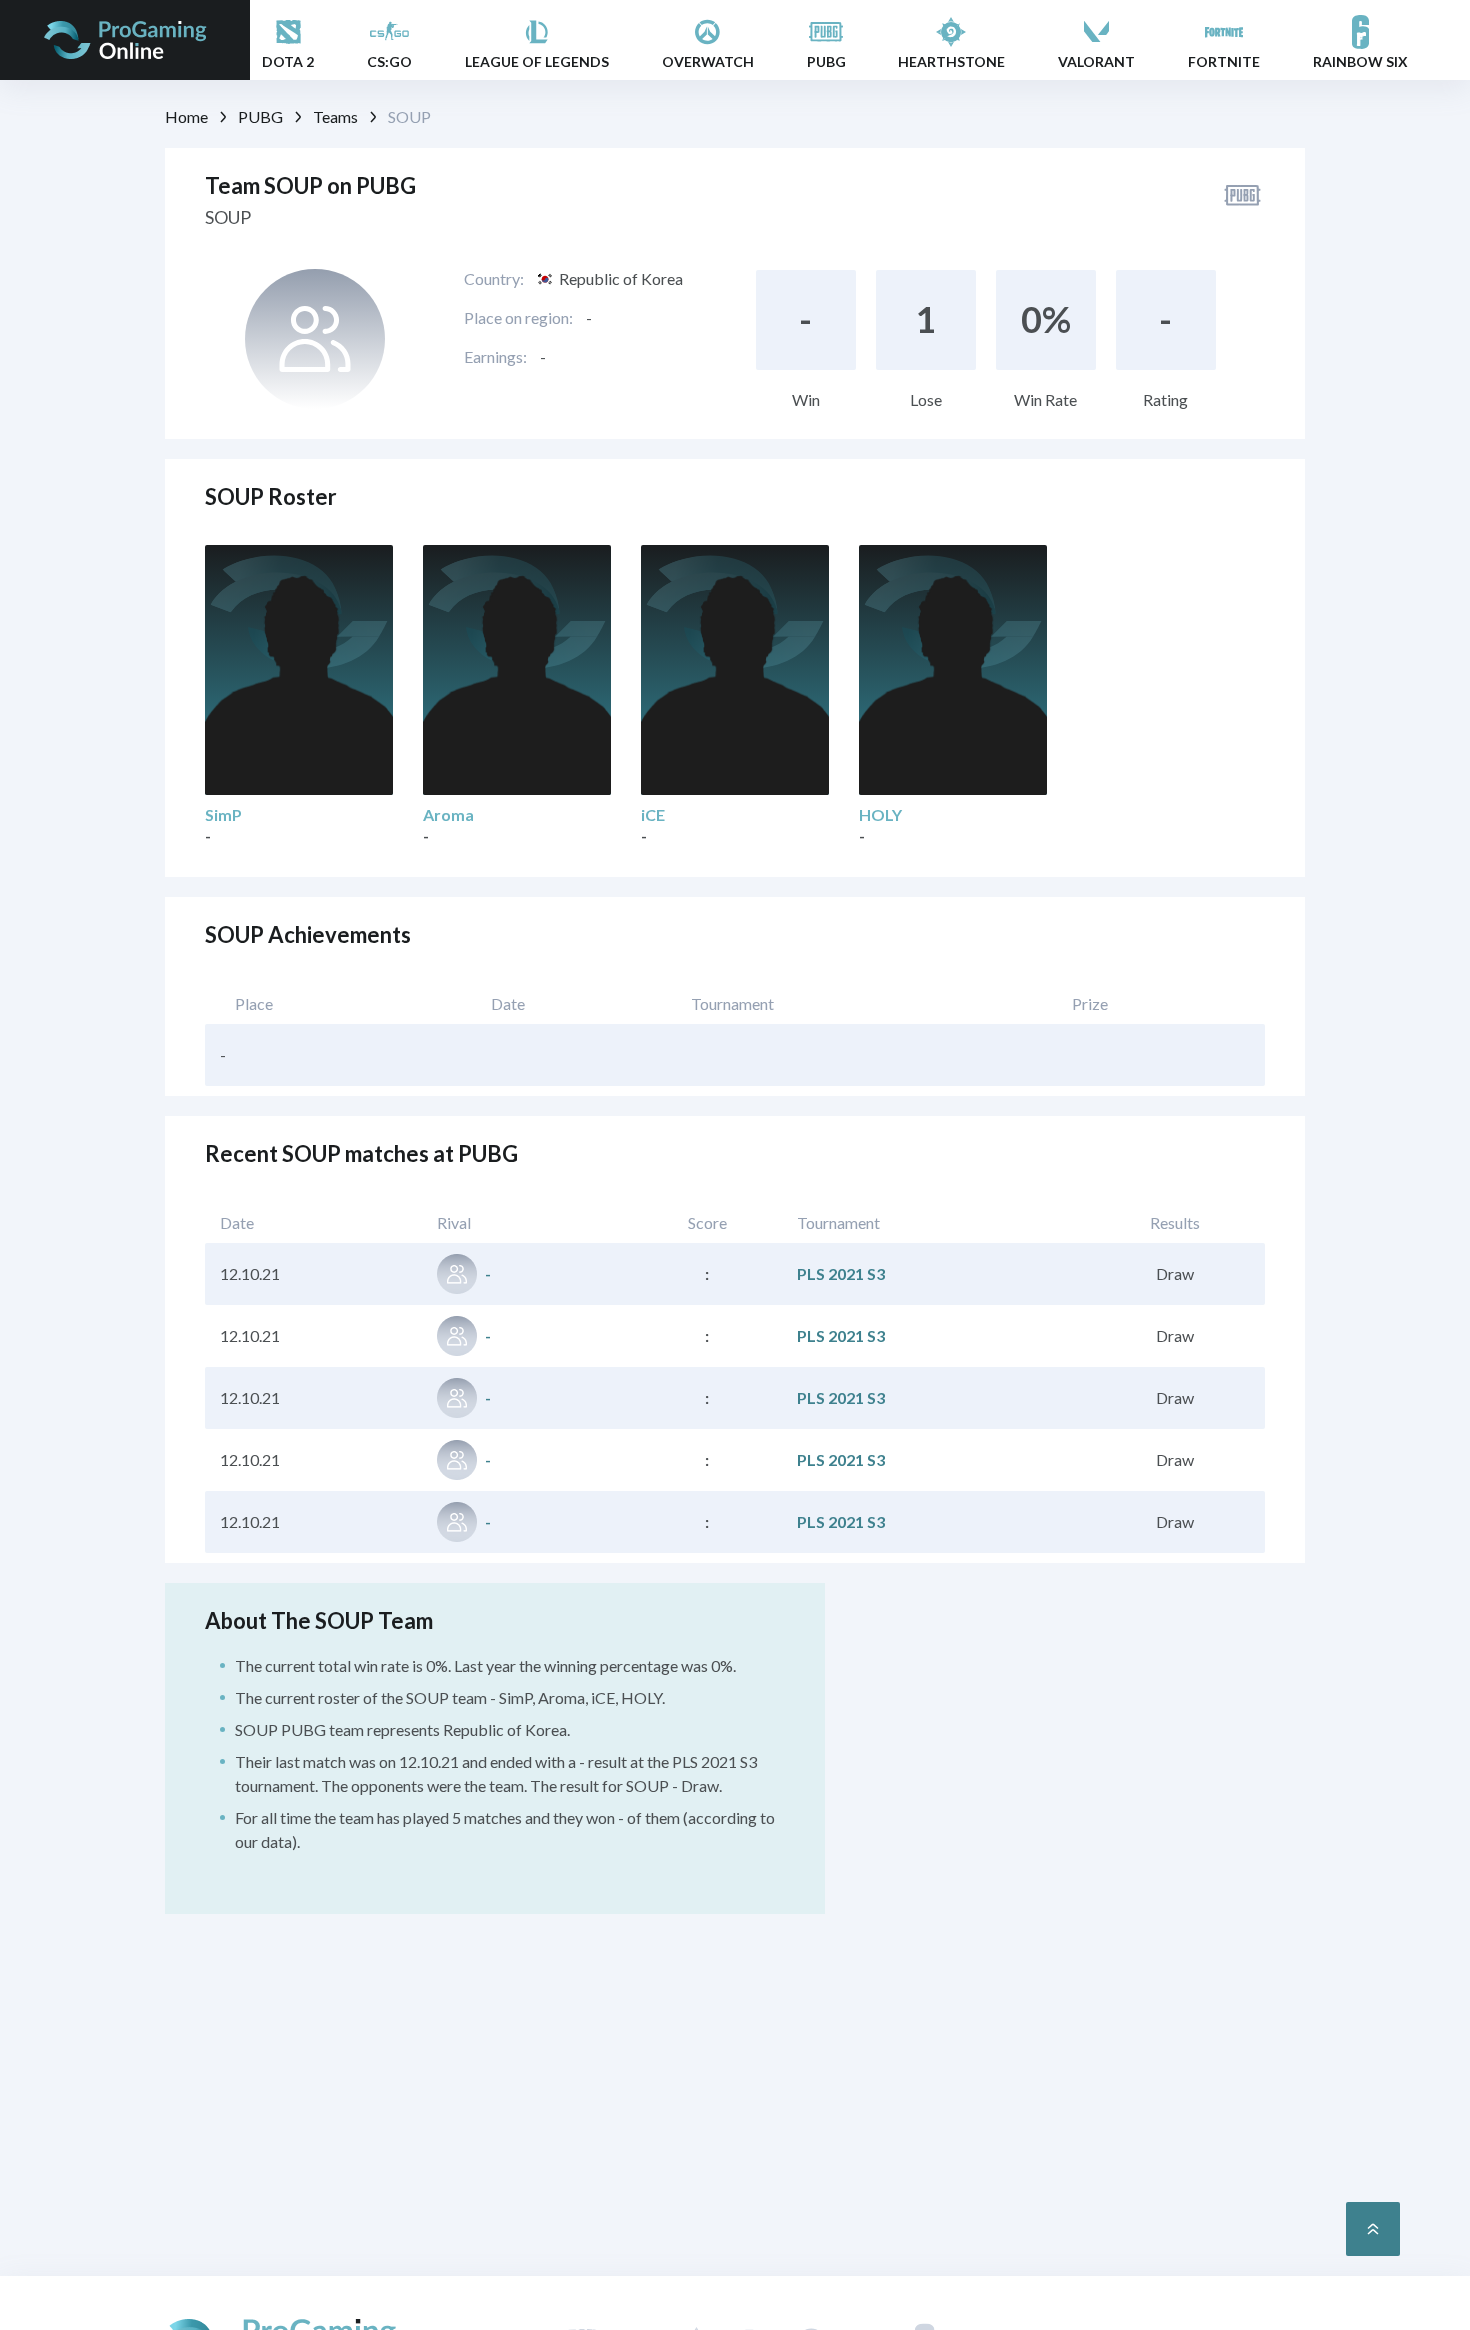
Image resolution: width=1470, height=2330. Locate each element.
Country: (494, 278)
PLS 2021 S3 (841, 1273)
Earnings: (495, 356)
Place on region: (518, 317)
